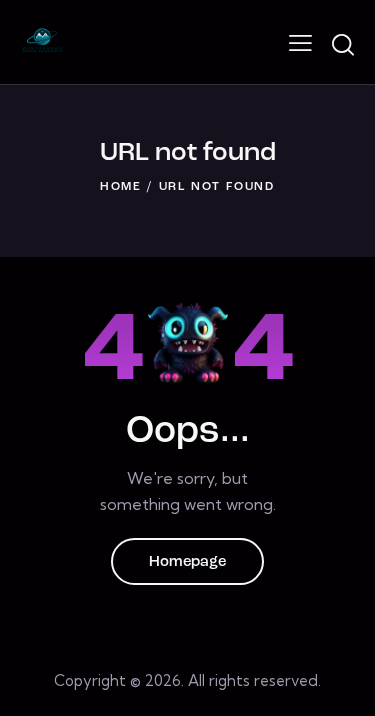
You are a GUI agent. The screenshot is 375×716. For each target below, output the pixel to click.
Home (121, 187)
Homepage (187, 562)
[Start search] (342, 45)
